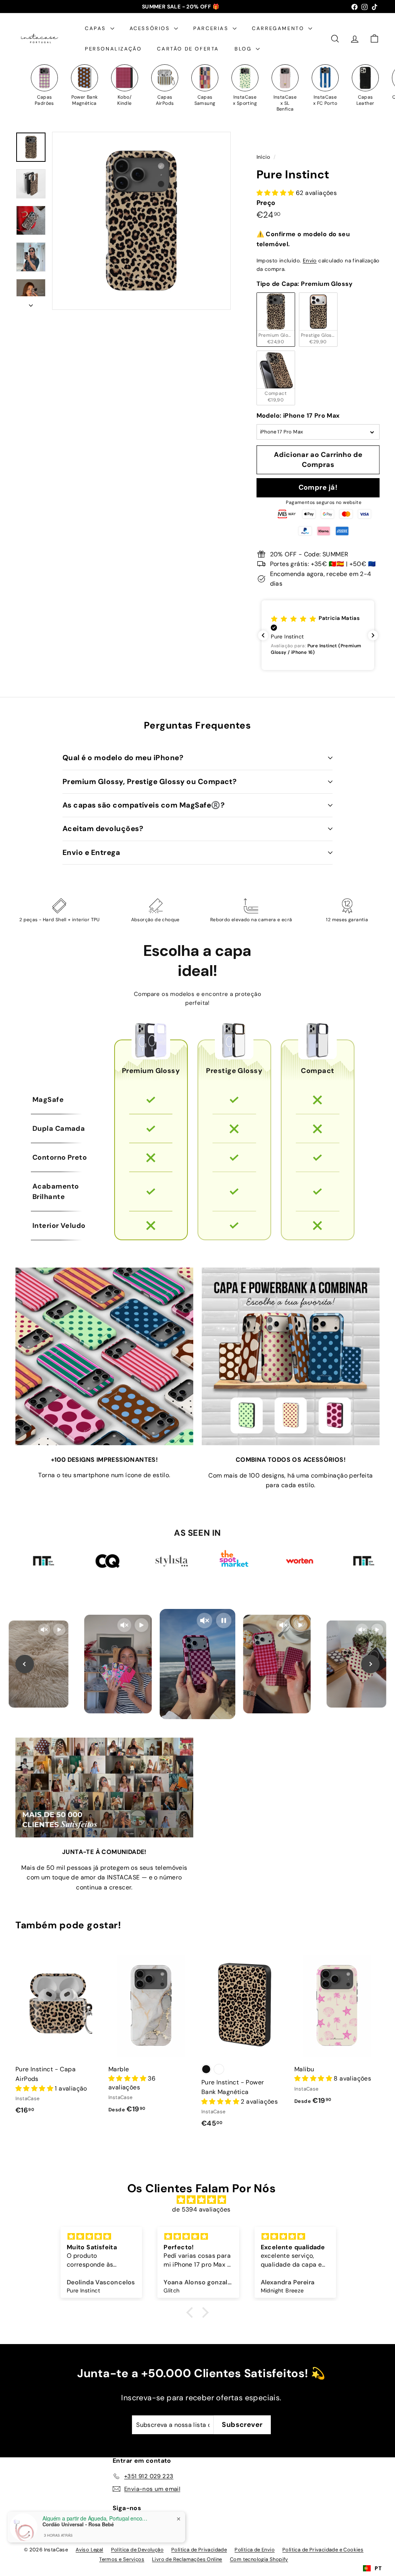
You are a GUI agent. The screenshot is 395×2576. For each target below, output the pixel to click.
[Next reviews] (373, 635)
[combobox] (372, 2568)
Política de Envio (255, 2550)
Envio (310, 261)
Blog (244, 49)
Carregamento (279, 28)
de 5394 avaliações (201, 2209)
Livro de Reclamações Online (187, 2559)
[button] (318, 635)
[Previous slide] (25, 1664)
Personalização (113, 49)
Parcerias (212, 28)
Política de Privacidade (199, 2550)
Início (264, 157)
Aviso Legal (89, 2550)
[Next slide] (370, 1664)
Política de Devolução (137, 2550)
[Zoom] (141, 221)
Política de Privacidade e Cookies (323, 2550)
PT (378, 2568)
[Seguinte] (31, 303)
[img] (201, 2200)
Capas (97, 28)
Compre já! (318, 487)
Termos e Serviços (122, 2559)
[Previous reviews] (263, 635)
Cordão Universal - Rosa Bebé (78, 2524)
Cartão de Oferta (188, 49)
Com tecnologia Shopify (259, 2559)
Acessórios (151, 28)
